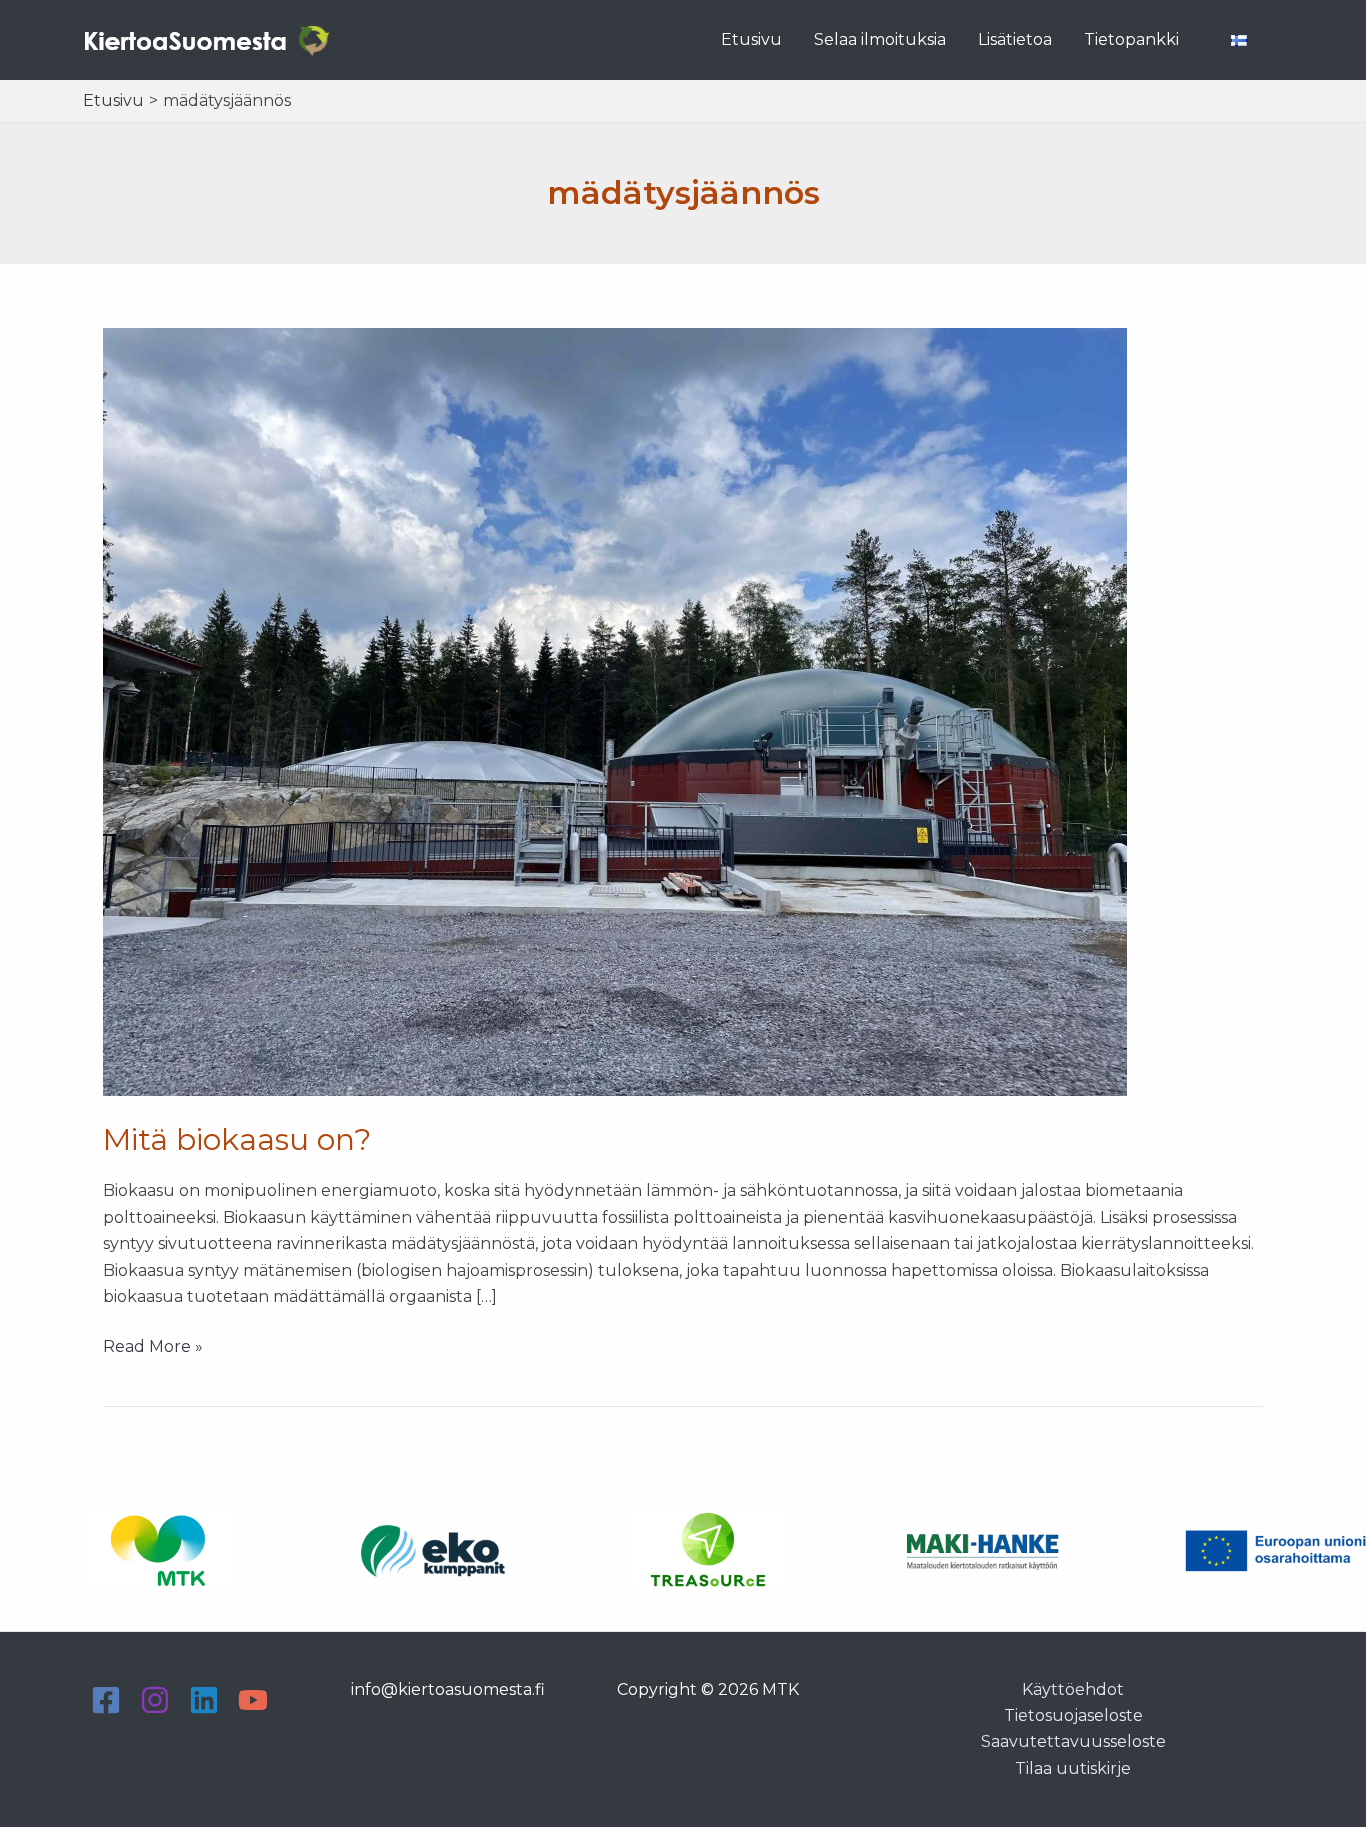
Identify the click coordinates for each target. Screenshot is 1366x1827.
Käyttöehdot (1073, 1689)
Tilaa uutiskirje (1073, 1768)
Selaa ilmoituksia (880, 39)
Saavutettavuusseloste (1073, 1741)
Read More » (153, 1348)
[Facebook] (106, 1700)
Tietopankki (1131, 39)
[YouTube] (253, 1700)
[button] (1257, 40)
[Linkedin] (204, 1700)
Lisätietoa (1015, 39)
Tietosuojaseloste (1073, 1715)
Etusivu (751, 39)
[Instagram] (155, 1700)
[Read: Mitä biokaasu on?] (615, 710)
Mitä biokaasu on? (237, 1139)
